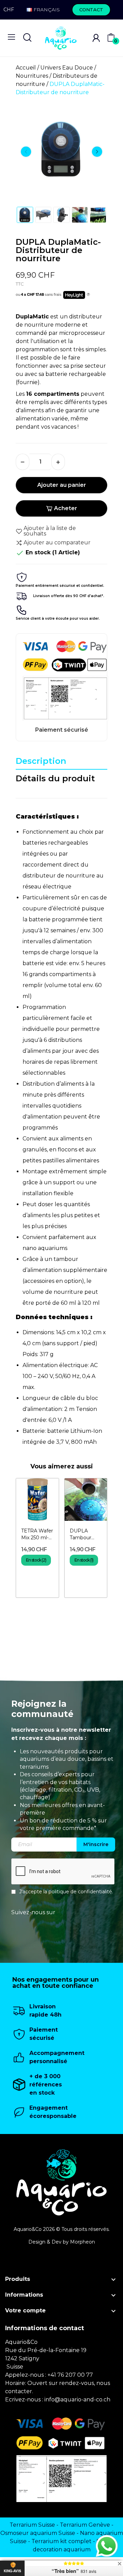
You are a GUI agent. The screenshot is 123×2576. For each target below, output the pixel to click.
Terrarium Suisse (32, 2525)
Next (97, 152)
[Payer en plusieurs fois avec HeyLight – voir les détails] (88, 295)
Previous (26, 152)
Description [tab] (41, 761)
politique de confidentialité (80, 1892)
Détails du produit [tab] (55, 778)
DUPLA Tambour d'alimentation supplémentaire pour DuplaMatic (86, 1534)
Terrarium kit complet (61, 2541)
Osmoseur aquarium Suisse (38, 2533)
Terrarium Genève (85, 2525)
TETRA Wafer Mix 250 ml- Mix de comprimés (37, 1534)
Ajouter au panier (62, 485)
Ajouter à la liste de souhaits (50, 531)
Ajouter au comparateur (57, 542)
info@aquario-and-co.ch (77, 2400)
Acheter (66, 508)
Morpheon (83, 2242)
